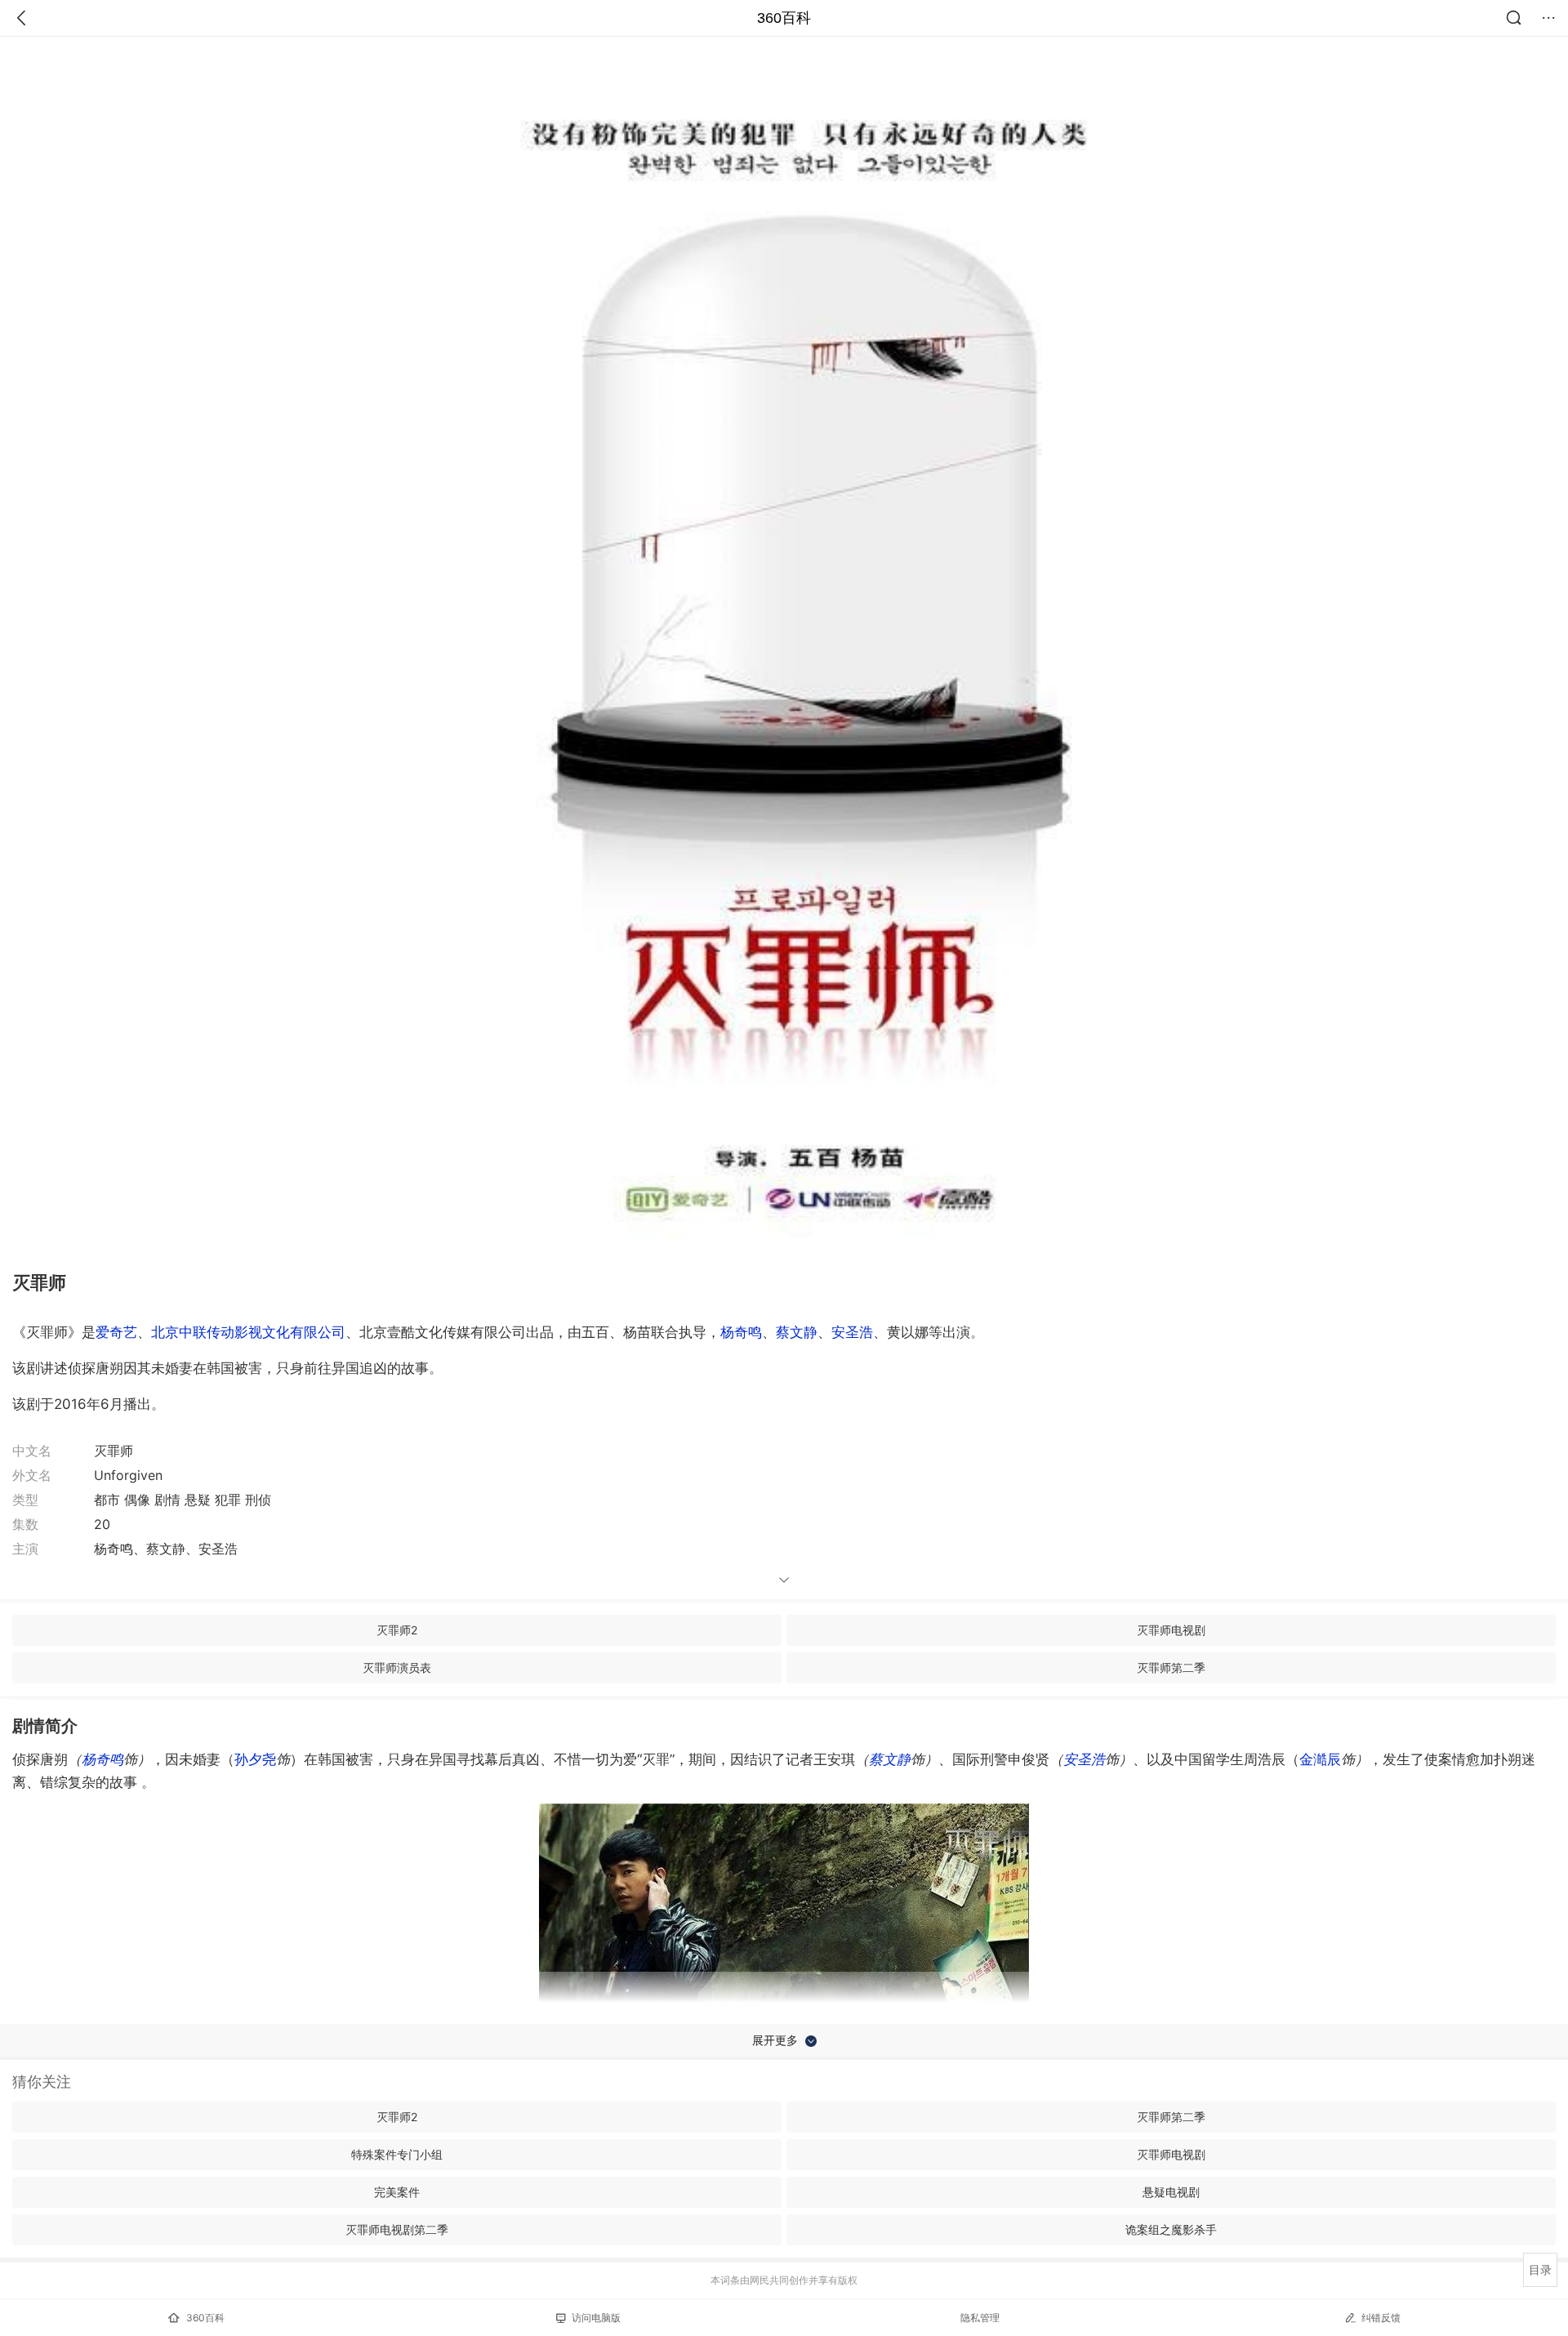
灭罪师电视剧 (1171, 1630)
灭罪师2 (397, 1630)
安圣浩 (852, 1332)
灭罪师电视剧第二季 (397, 2229)
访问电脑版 (596, 2318)
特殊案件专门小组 (397, 2154)
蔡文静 (797, 1332)
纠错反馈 (1381, 2318)
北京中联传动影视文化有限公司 (248, 1332)
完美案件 (397, 2192)
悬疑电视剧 (1171, 2192)
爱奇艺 (116, 1332)
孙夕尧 (255, 1759)
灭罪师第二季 (1171, 1667)
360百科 (784, 18)
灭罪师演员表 (397, 1667)
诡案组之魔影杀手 (1171, 2229)
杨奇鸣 (741, 1332)
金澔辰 (1320, 1759)
